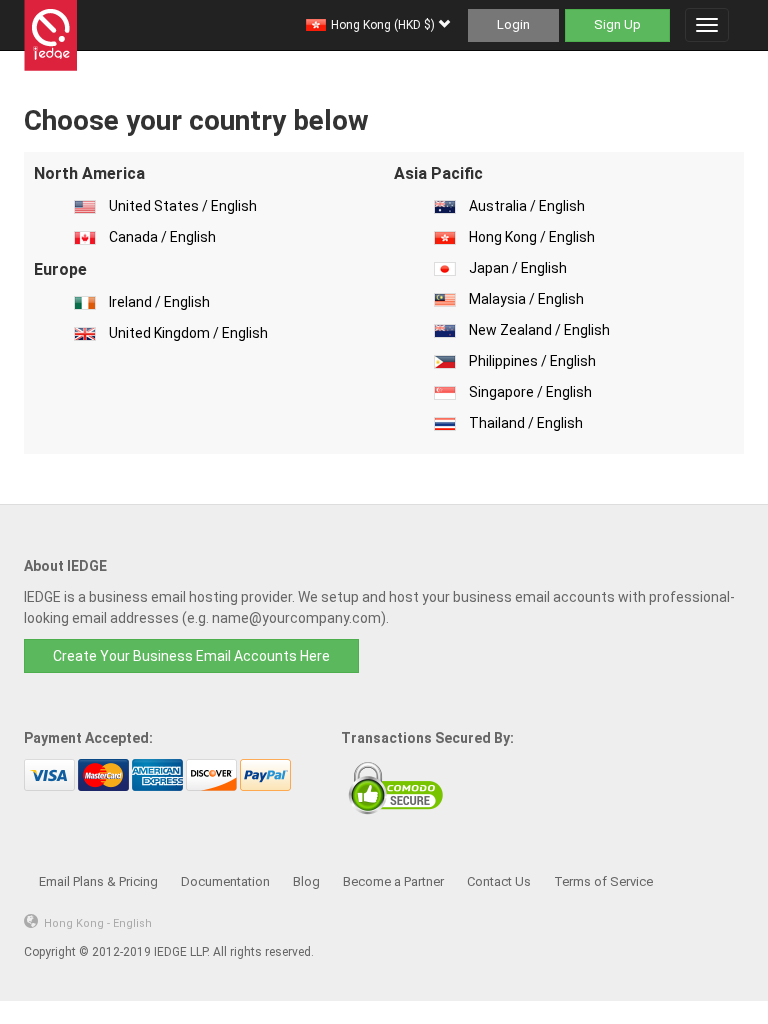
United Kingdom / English (188, 333)
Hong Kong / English (532, 237)
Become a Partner (393, 881)
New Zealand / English (539, 330)
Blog (306, 881)
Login (513, 24)
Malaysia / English (526, 299)
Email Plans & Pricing (98, 881)
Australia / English (527, 206)
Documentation (225, 881)
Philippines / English (532, 361)
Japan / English (518, 268)
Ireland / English (159, 302)
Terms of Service (603, 881)
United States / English (183, 206)
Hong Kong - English (98, 923)
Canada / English (162, 237)
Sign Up (617, 24)
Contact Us (499, 881)
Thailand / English (526, 423)
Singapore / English (530, 392)
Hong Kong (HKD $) (384, 25)
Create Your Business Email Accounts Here (191, 656)
